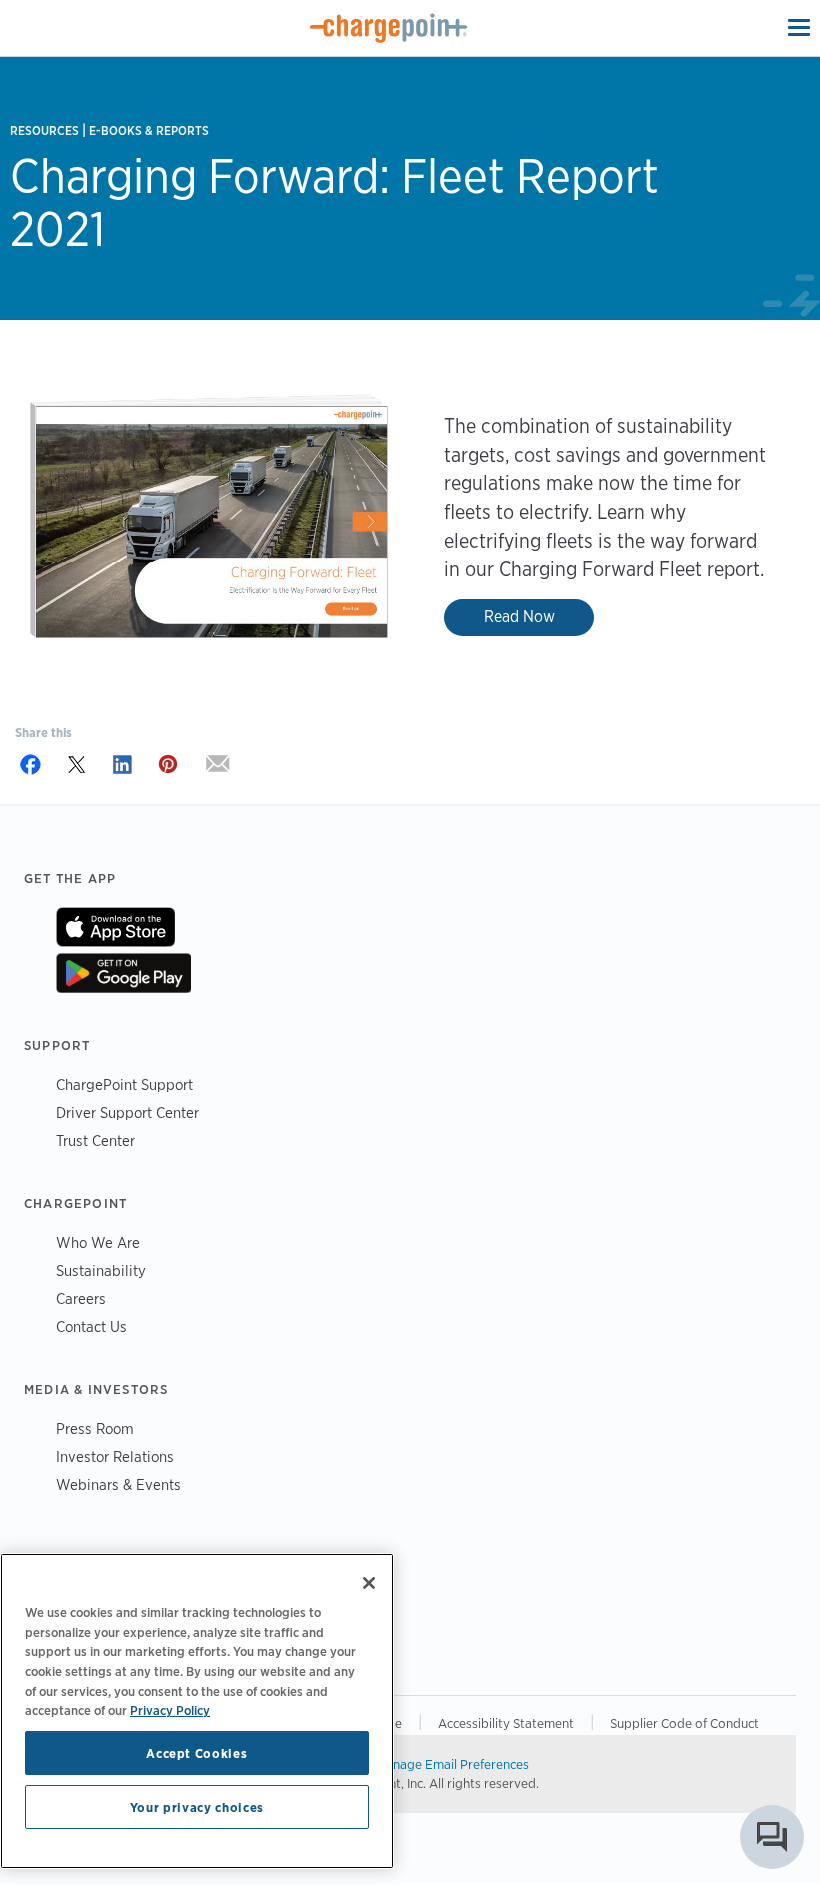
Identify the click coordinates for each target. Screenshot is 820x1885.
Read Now (519, 616)
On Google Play (123, 973)
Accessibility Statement (506, 1723)
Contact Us (91, 1326)
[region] (197, 1711)
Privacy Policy (170, 1710)
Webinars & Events (118, 1484)
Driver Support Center (127, 1112)
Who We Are (98, 1242)
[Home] (389, 28)
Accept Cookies (196, 1753)
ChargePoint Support (124, 1084)
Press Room (95, 1428)
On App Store (115, 927)
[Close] (369, 1583)
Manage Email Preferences (452, 1764)
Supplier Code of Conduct (684, 1723)
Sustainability (101, 1270)
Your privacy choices (197, 1807)
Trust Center (95, 1140)
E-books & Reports (149, 130)
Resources (44, 130)
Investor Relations (115, 1456)
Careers (81, 1298)
